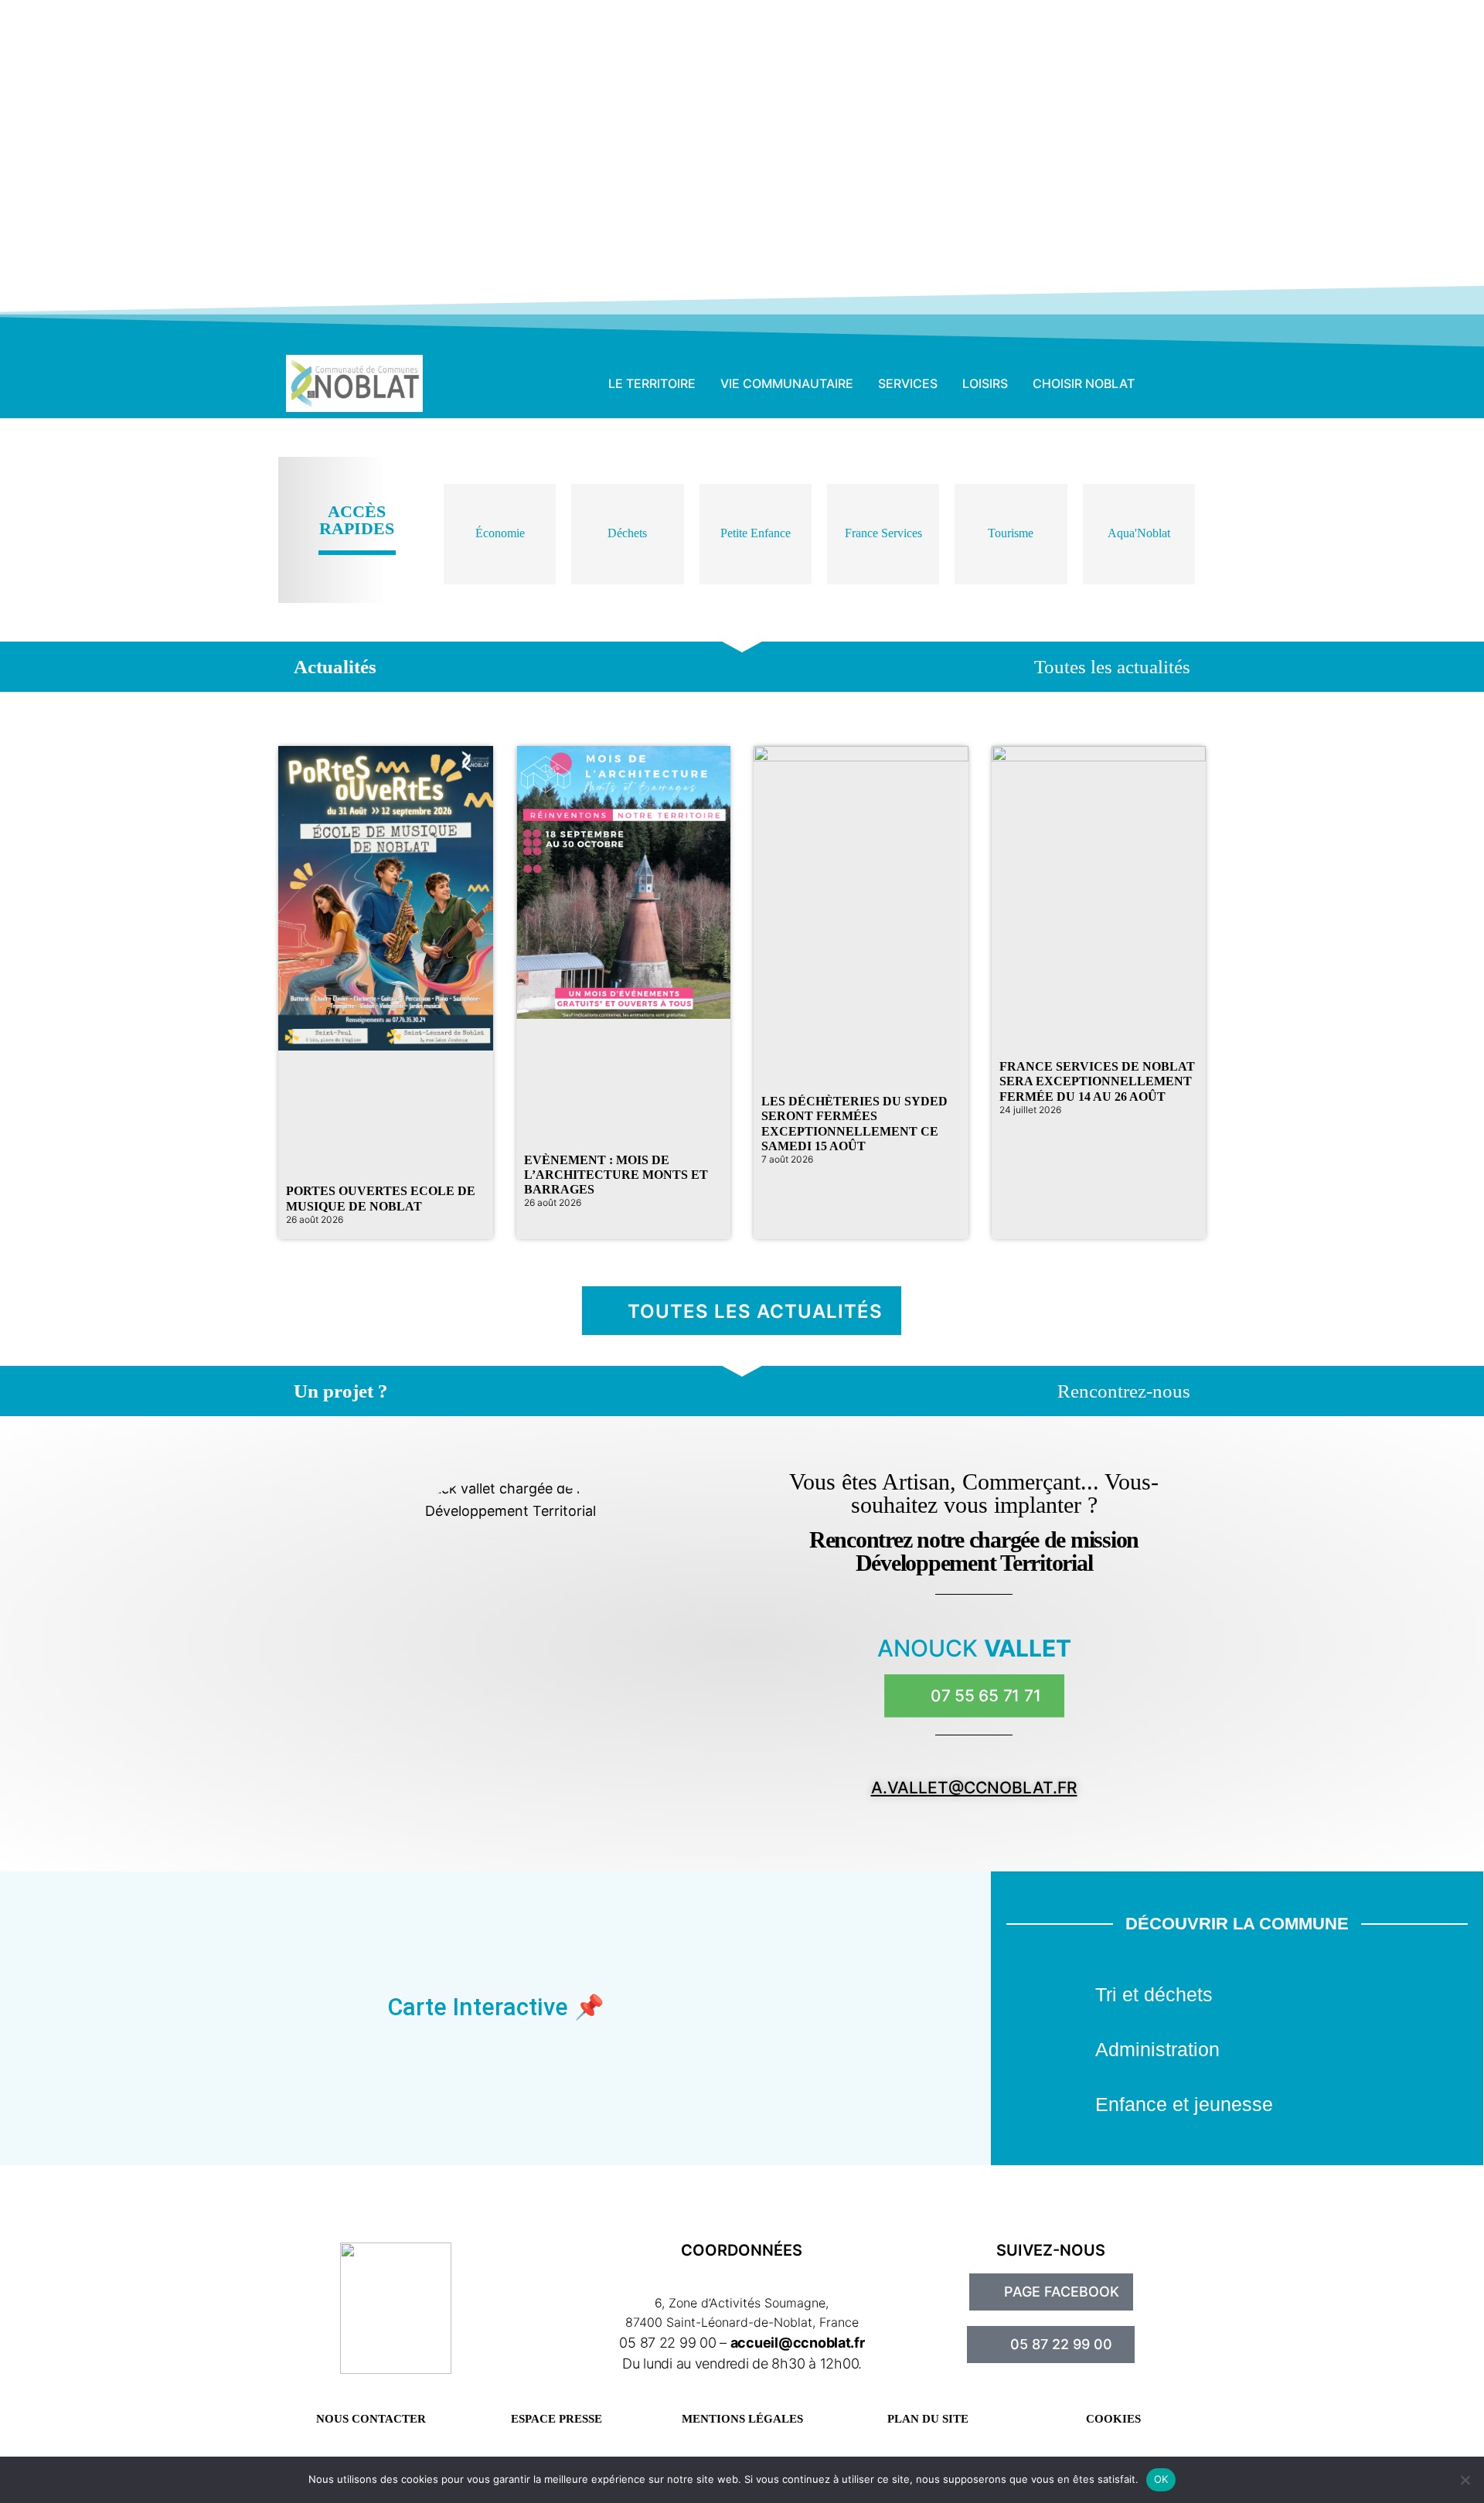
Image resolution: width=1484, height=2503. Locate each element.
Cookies (1113, 2419)
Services (908, 383)
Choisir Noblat (1084, 383)
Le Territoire (652, 383)
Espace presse (556, 2419)
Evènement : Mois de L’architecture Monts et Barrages (616, 1175)
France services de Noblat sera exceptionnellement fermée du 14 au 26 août (1097, 1081)
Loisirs (985, 383)
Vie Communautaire (787, 383)
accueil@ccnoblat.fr (798, 2343)
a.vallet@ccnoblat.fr (974, 1788)
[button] (1175, 383)
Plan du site (928, 2419)
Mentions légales (742, 2419)
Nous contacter (371, 2419)
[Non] (1465, 2480)
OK (1161, 2479)
